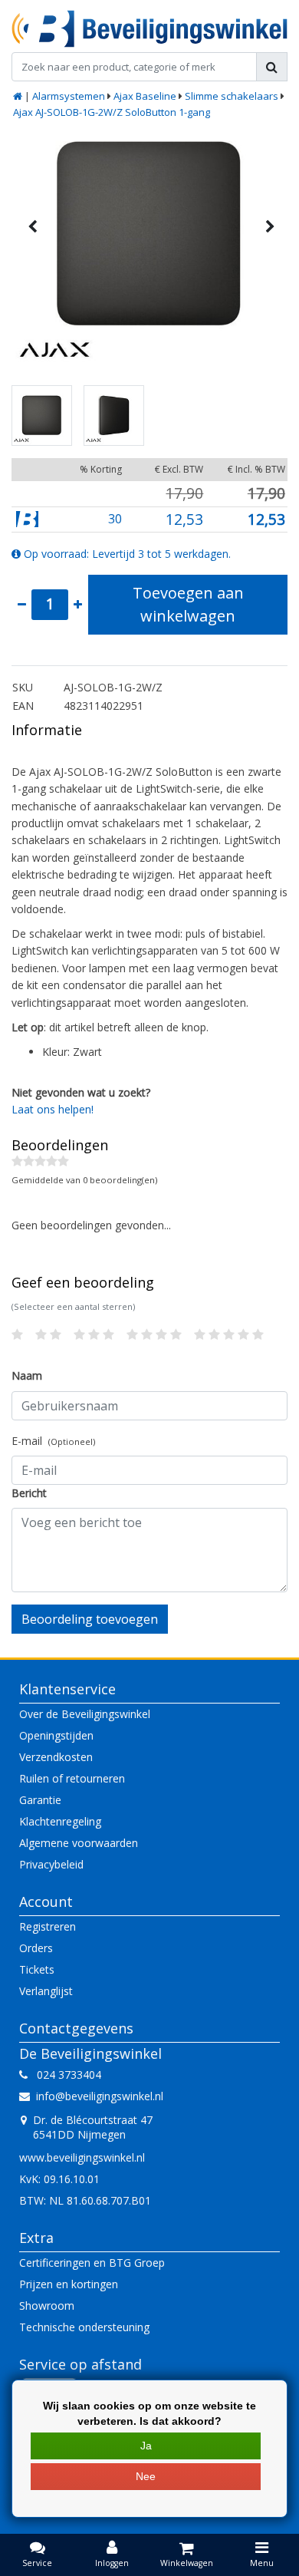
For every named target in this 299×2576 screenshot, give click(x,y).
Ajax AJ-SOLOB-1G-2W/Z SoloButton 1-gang (112, 112)
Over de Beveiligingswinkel (85, 1714)
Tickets (37, 1969)
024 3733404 (64, 2075)
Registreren (48, 1926)
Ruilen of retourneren (72, 1778)
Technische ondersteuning (84, 2327)
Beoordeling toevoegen (90, 1619)
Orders (36, 1948)
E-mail (53, 1441)
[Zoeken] (272, 67)
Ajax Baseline (145, 96)
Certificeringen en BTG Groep (92, 2263)
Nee (146, 2476)
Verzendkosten (56, 1757)
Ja (146, 2446)
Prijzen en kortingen (69, 2284)
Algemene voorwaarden (79, 1843)
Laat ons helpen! (53, 1109)
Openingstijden (56, 1735)
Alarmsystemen (69, 96)
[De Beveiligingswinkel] (149, 29)
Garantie (40, 1800)
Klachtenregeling (60, 1821)
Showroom (47, 2306)
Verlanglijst (46, 1991)
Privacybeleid (51, 1864)
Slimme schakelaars (232, 96)
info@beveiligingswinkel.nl (100, 2096)
